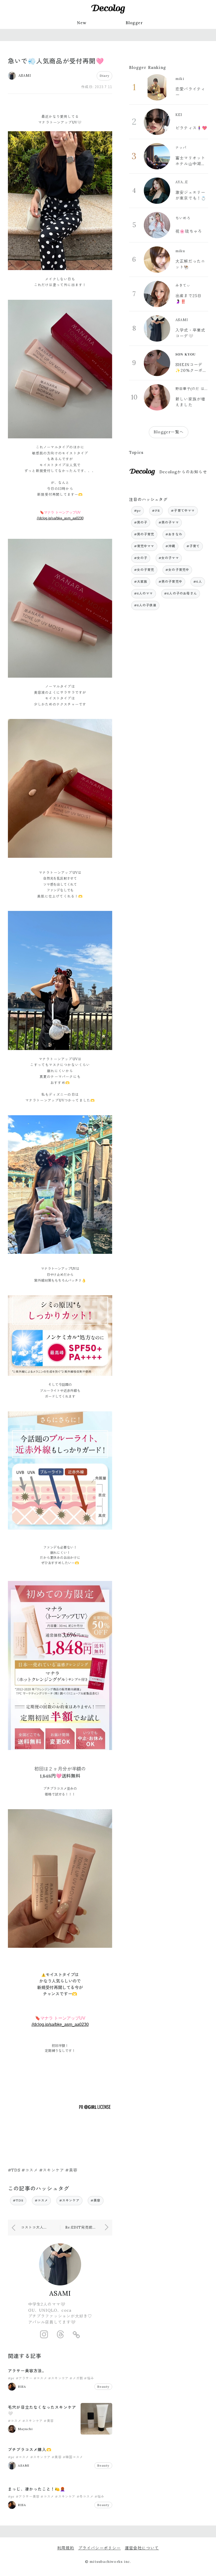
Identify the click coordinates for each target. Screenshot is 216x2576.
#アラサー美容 (28, 2496)
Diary (104, 76)
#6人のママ (144, 593)
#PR (156, 511)
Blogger (134, 23)
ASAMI (60, 2293)
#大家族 (141, 582)
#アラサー (24, 2378)
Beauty (103, 2387)
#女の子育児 (144, 570)
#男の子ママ (169, 522)
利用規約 (66, 2548)
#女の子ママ (169, 558)
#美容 (96, 2200)
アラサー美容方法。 (27, 2371)
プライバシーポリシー (100, 2548)
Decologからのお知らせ (183, 472)
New (82, 23)
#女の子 (141, 558)
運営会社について (142, 2548)
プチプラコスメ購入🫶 (30, 2450)
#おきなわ (174, 534)
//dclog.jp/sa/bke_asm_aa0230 (60, 518)
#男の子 (141, 522)
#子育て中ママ (183, 511)
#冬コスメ (85, 2496)
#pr (11, 2378)
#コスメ (41, 2200)
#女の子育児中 (177, 570)
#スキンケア (69, 2200)
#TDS (18, 2200)
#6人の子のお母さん (181, 593)
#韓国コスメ (73, 2457)
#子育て (193, 546)
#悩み (89, 2378)
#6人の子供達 (145, 605)
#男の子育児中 (170, 582)
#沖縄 (170, 546)
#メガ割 (76, 2378)
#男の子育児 (144, 534)
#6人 (198, 582)
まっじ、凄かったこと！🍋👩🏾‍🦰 (37, 2489)
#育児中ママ (144, 546)
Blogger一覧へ (169, 432)
